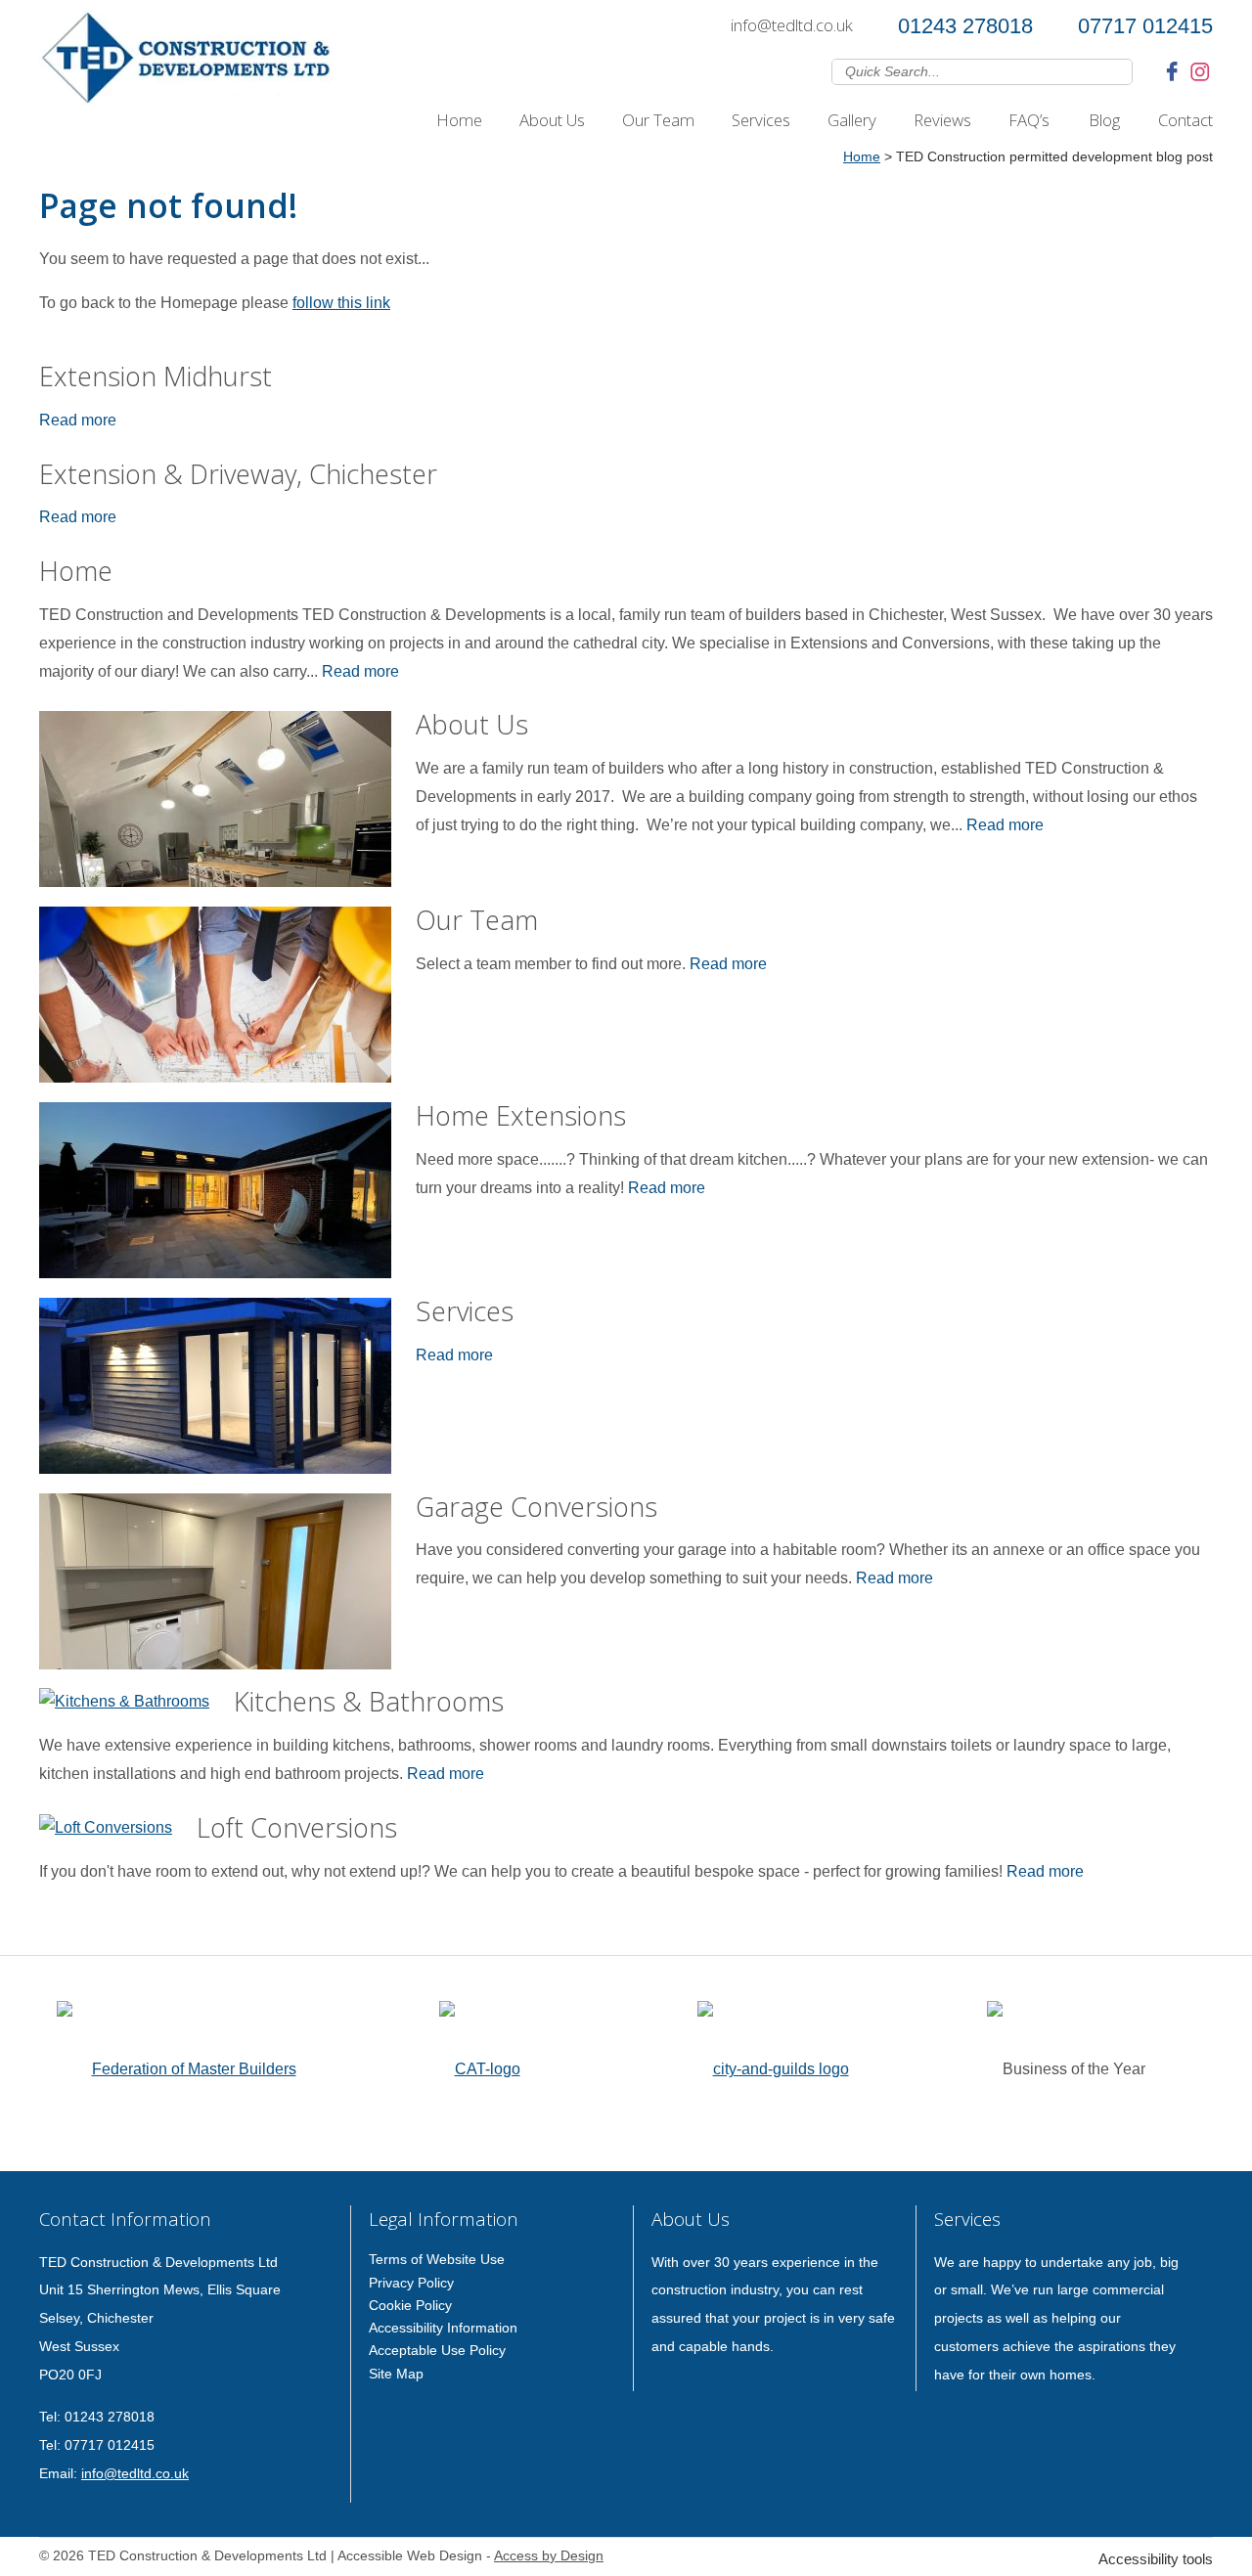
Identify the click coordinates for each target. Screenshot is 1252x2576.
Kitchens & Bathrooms (369, 1701)
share (49, 1935)
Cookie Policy (410, 2305)
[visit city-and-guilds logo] (773, 2063)
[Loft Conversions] (106, 1828)
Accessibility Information (443, 2328)
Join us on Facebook (1175, 70)
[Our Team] (215, 999)
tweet (73, 1935)
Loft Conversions (297, 1827)
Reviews (942, 120)
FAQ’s (1029, 120)
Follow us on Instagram (1200, 70)
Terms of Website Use (437, 2259)
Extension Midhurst (156, 376)
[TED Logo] (186, 63)
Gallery (852, 120)
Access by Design (549, 2556)
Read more (78, 420)
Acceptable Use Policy (437, 2350)
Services (761, 120)
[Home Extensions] (215, 1195)
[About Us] (215, 804)
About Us (552, 120)
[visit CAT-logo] (480, 2063)
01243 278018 (965, 26)
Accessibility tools (1156, 2559)
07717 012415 (1145, 26)
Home (459, 120)
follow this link (341, 303)
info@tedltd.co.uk (792, 25)
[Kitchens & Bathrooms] (124, 1702)
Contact (1185, 120)
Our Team (658, 120)
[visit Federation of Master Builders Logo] (186, 2063)
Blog (1104, 120)
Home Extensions (521, 1115)
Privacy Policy (411, 2283)
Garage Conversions (537, 1507)
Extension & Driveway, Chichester (238, 474)
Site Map (396, 2374)
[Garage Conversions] (215, 1586)
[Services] (215, 1391)
